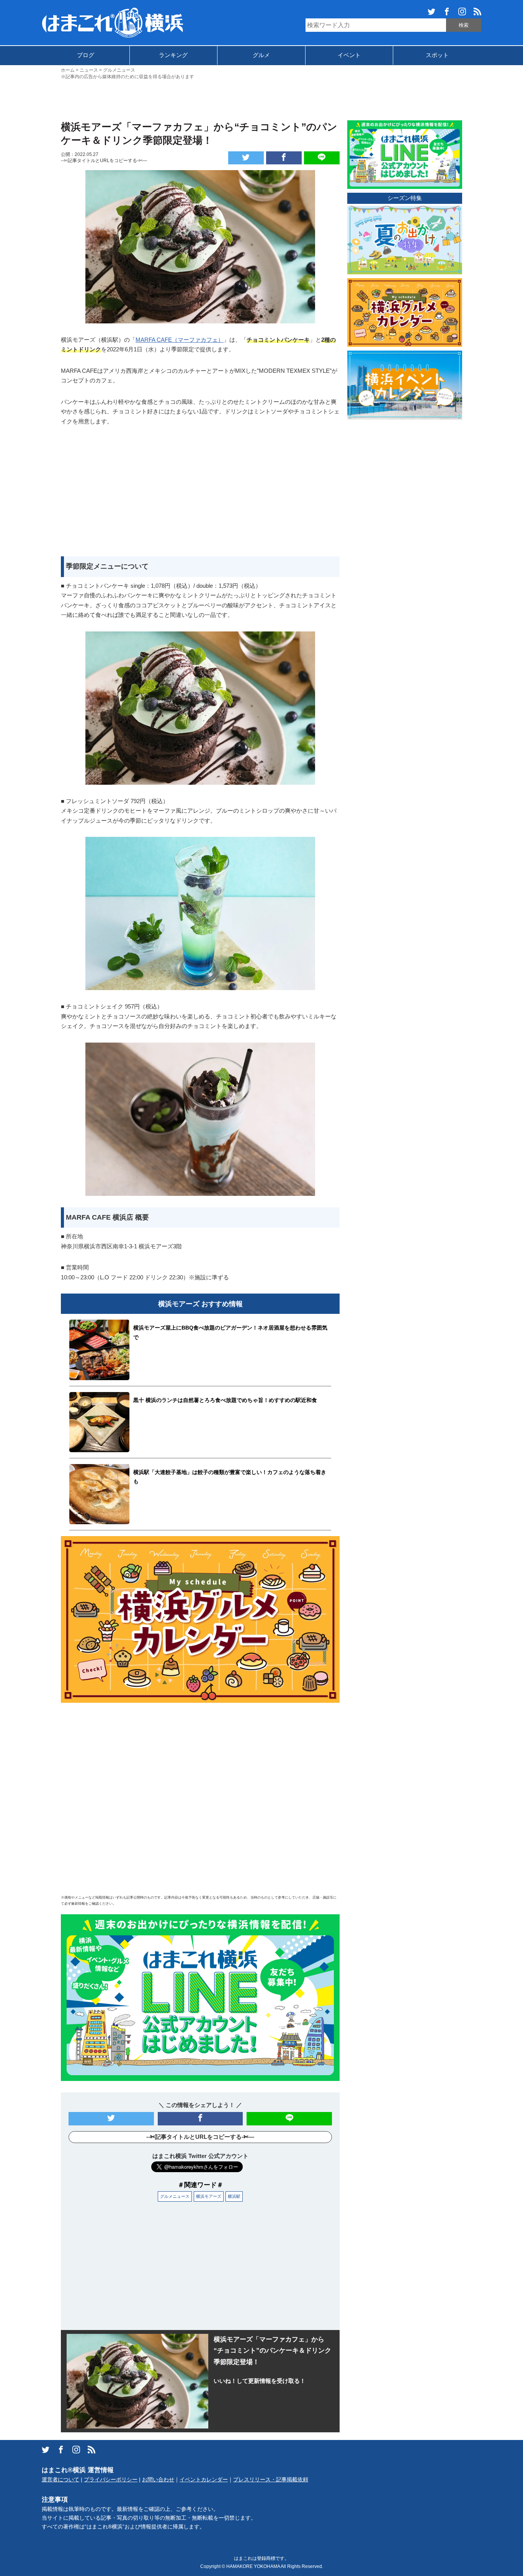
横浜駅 (234, 2196)
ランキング (173, 55)
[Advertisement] (261, 99)
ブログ (86, 55)
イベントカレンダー (204, 2480)
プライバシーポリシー (111, 2480)
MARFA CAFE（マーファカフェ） (180, 340)
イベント (349, 55)
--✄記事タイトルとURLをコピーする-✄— (104, 161)
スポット (437, 55)
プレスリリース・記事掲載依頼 (271, 2480)
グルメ (261, 55)
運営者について (60, 2480)
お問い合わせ (158, 2480)
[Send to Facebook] (284, 158)
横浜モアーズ (209, 2196)
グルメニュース (175, 2196)
